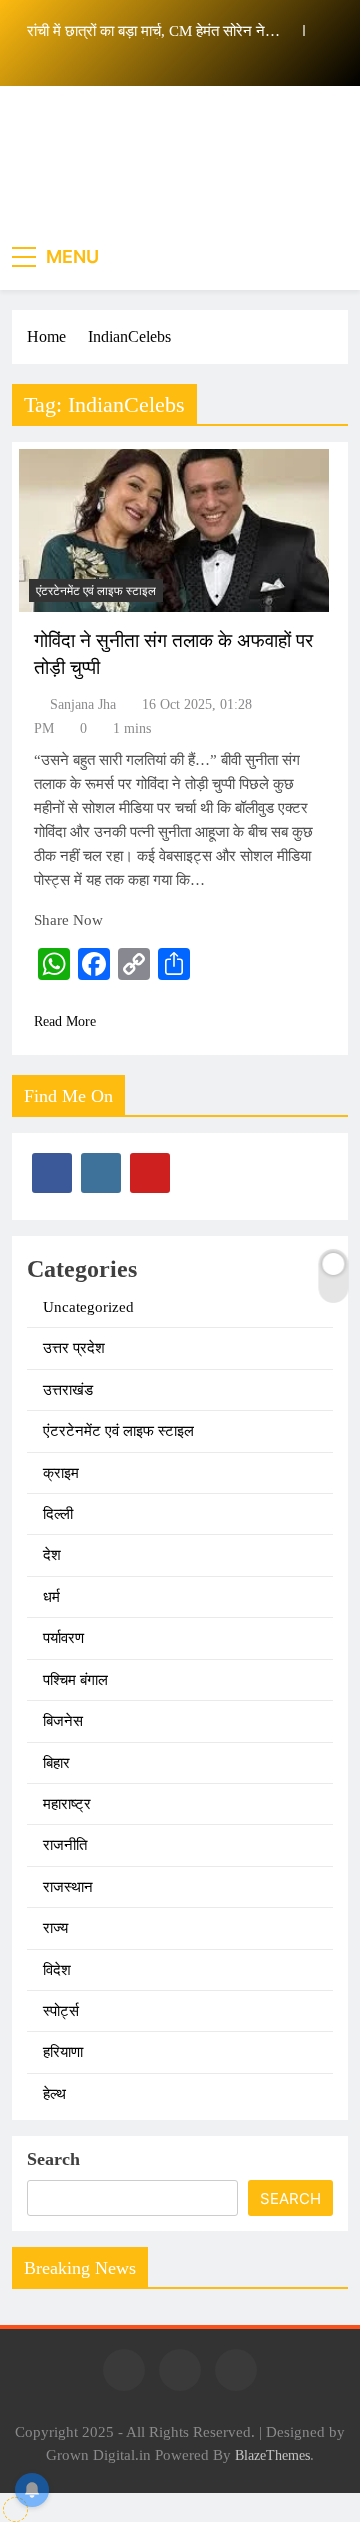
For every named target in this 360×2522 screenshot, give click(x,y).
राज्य (55, 1928)
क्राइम (61, 1473)
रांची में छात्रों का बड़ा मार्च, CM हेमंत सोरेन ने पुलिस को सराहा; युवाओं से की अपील (146, 31)
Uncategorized (88, 1307)
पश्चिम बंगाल (75, 1680)
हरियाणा (63, 2052)
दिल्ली (58, 1514)
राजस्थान (68, 1887)
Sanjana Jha (83, 704)
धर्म (51, 1597)
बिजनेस (63, 1721)
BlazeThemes (272, 2455)
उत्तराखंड (68, 1390)
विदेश (57, 1970)
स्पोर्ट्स (61, 2011)
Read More (65, 1021)
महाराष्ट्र (67, 1804)
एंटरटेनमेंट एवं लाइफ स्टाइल (96, 591)
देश (52, 1555)
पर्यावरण (63, 1638)
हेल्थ (54, 2094)
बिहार (56, 1763)
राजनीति (65, 1845)
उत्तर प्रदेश (74, 1348)
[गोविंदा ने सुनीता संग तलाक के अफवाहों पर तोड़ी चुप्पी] (174, 530)
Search (53, 2159)
